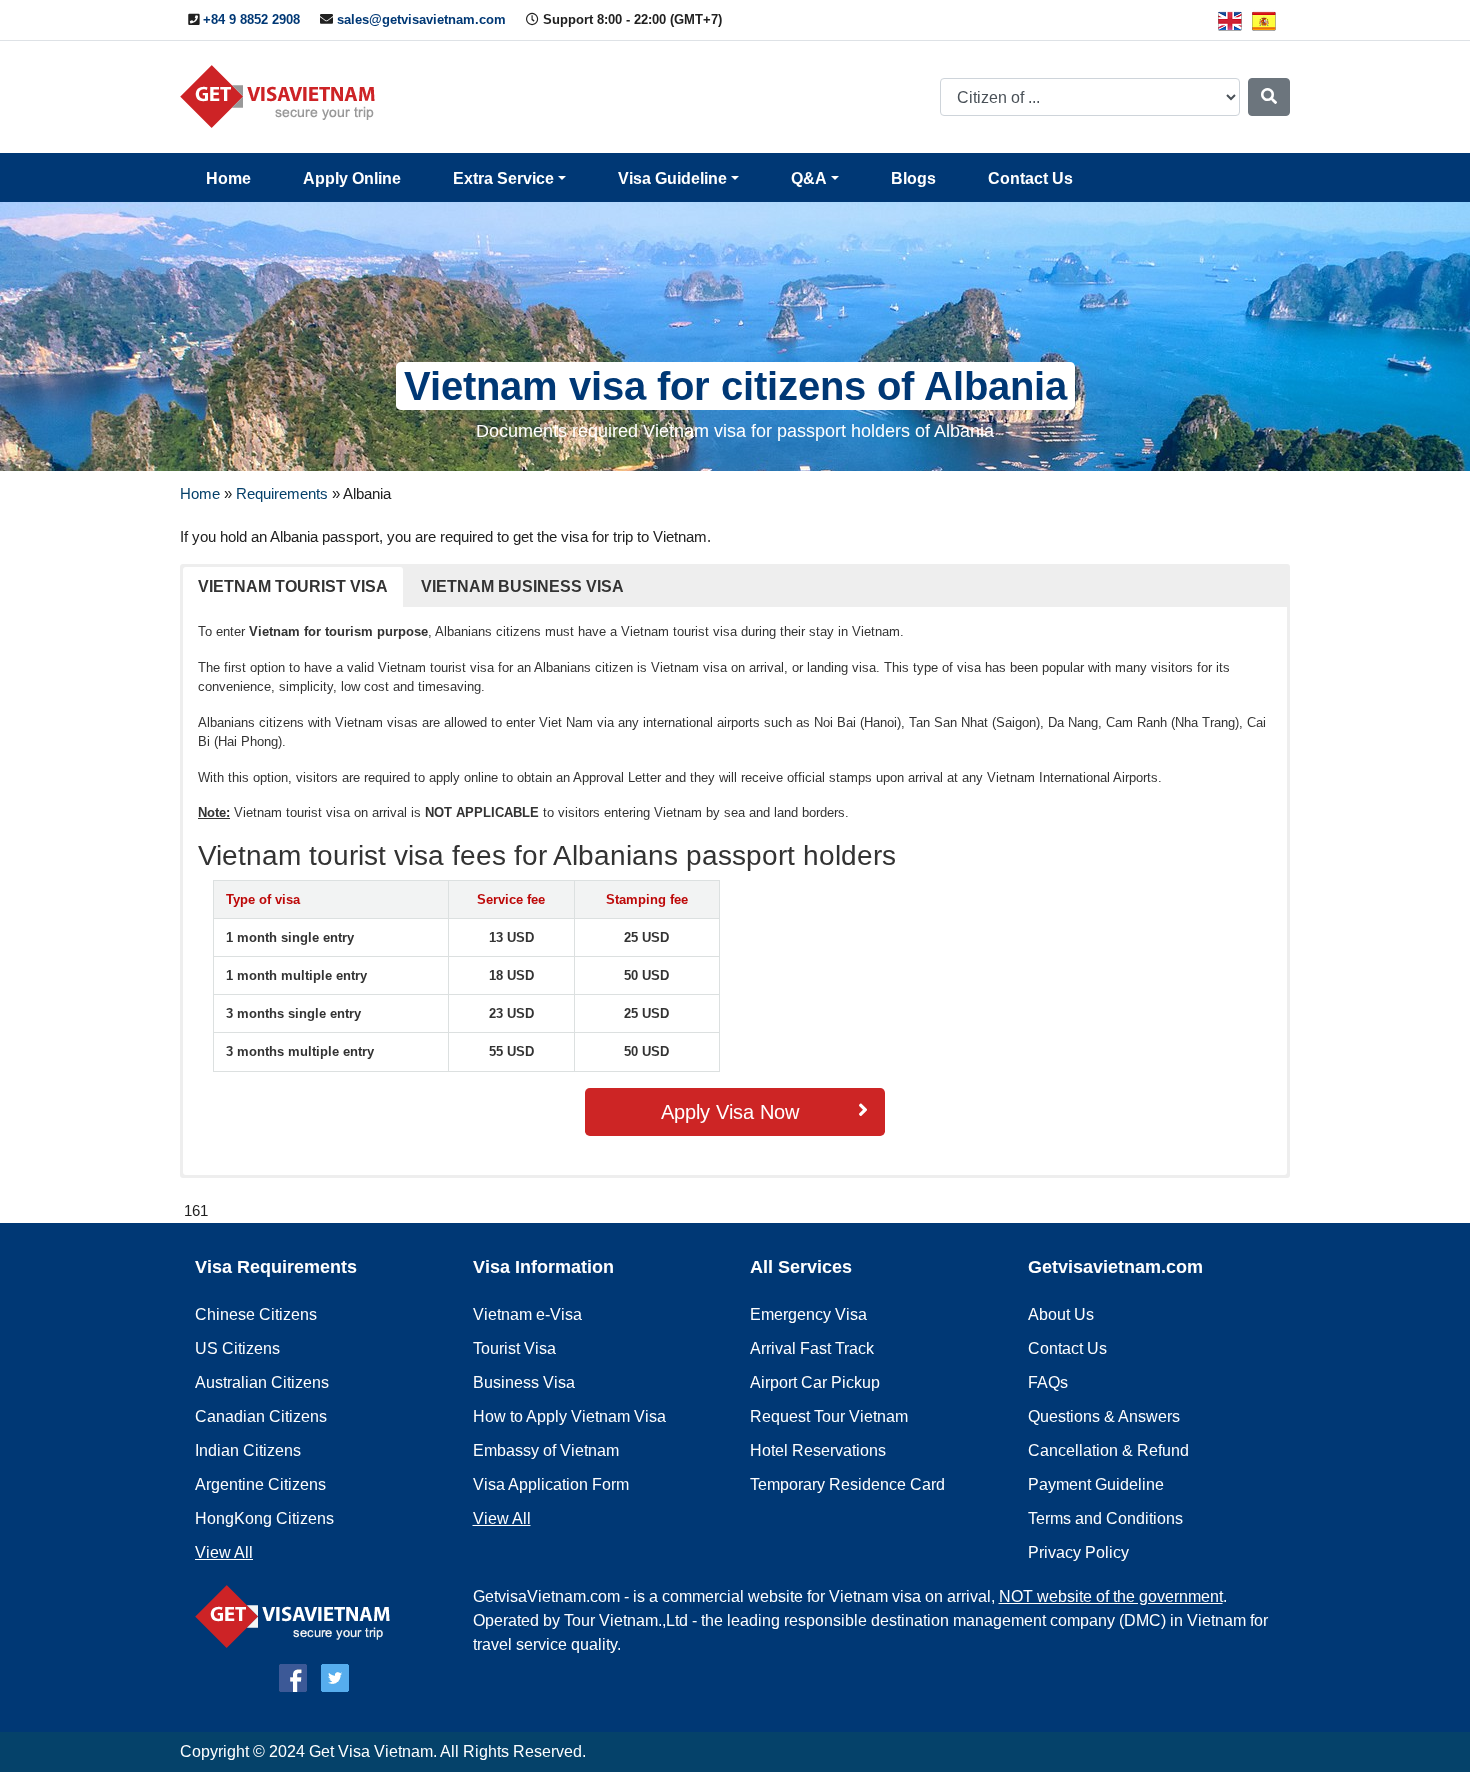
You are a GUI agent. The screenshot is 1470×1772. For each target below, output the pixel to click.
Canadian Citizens (261, 1416)
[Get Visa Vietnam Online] (282, 95)
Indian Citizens (248, 1450)
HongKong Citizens (264, 1518)
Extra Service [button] (503, 178)
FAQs (1048, 1382)
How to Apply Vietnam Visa (569, 1416)
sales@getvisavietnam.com (421, 19)
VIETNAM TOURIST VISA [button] (293, 586)
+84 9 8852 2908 (251, 19)
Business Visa (524, 1382)
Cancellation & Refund (1108, 1450)
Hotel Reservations (818, 1450)
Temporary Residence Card (847, 1484)
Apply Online (352, 178)
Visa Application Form (551, 1484)
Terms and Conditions (1105, 1518)
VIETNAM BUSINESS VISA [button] (522, 586)
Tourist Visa (514, 1348)
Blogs (913, 178)
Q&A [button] (809, 178)
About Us (1061, 1314)
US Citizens (237, 1348)
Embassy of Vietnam (546, 1450)
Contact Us (1030, 178)
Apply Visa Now (730, 1112)
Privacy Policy (1078, 1552)
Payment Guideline (1096, 1484)
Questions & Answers (1104, 1416)
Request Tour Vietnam (829, 1416)
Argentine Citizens (260, 1484)
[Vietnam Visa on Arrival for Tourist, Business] (297, 1615)
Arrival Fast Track (812, 1348)
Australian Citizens (262, 1382)
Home (228, 178)
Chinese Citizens (256, 1314)
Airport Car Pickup (815, 1382)
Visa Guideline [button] (672, 178)
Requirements (282, 493)
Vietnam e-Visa (527, 1314)
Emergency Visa (808, 1314)
